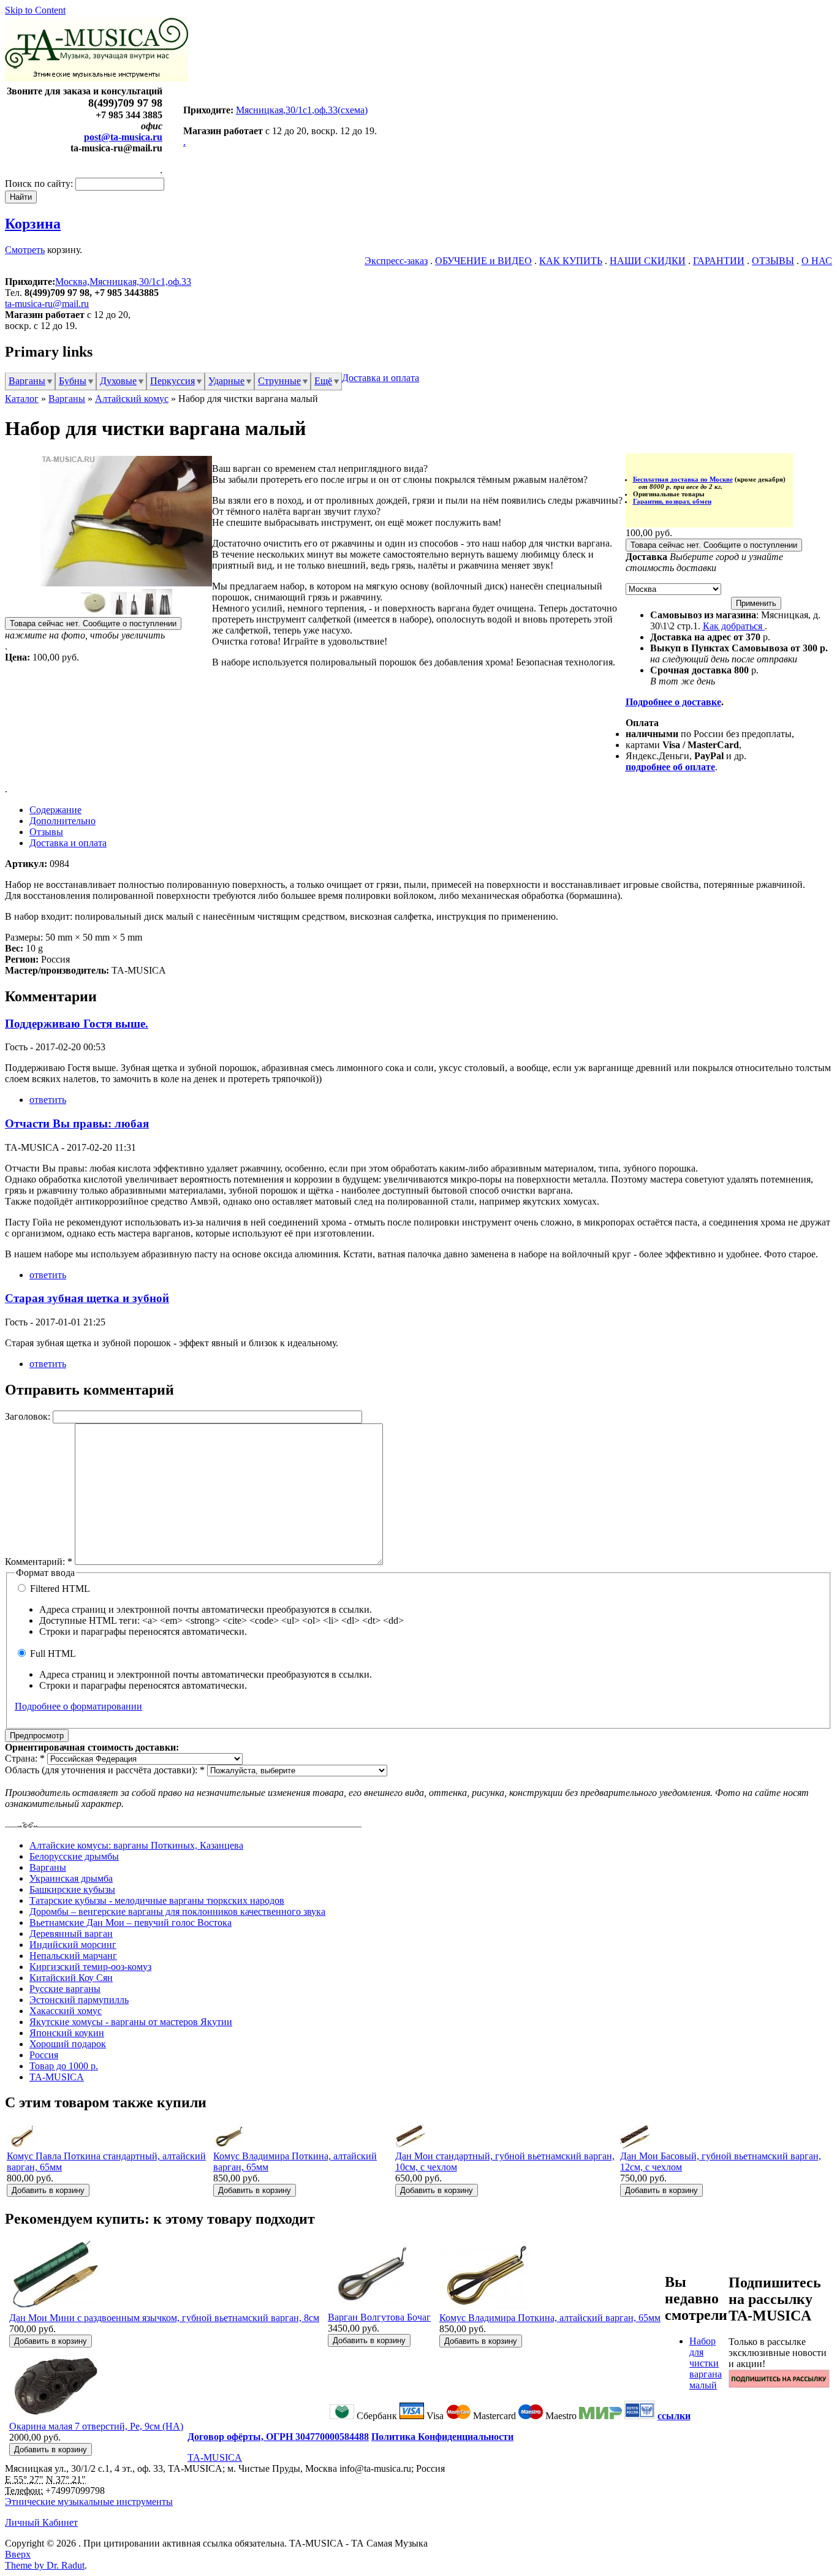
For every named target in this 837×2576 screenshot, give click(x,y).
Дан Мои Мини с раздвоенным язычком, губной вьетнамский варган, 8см (164, 2318)
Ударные (226, 381)
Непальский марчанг (73, 1956)
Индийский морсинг (73, 1945)
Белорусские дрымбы (74, 1856)
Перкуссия (172, 381)
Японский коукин (67, 2033)
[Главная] (97, 78)
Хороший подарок (68, 2044)
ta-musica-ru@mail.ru (47, 304)
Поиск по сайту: (40, 184)
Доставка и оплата (381, 378)
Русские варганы (65, 1989)
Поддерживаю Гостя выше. (77, 1024)
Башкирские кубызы (72, 1889)
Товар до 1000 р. (64, 2066)
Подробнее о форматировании (78, 1706)
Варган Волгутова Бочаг (379, 2317)
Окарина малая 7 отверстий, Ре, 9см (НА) (96, 2426)
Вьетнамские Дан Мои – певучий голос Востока (131, 1923)
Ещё (323, 381)
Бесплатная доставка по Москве (683, 479)
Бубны (73, 381)
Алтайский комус (132, 399)
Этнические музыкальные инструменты (89, 2502)
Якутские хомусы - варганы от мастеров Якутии (131, 2022)
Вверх (18, 2554)
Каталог (22, 399)
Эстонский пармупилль (79, 2000)
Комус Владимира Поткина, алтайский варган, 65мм (550, 2318)
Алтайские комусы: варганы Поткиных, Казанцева (136, 1845)
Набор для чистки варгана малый (706, 2363)
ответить (48, 1100)
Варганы (27, 381)
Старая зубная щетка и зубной (87, 1298)
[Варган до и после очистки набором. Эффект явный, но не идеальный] (126, 611)
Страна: (25, 1758)
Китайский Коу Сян (71, 1978)
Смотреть (25, 250)
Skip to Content (35, 10)
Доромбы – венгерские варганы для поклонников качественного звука (177, 1911)
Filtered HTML (59, 1589)
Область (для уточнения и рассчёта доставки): (105, 1770)
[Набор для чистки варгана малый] (126, 583)
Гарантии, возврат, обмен (672, 501)
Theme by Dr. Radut (45, 2565)
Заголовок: (29, 1416)
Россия (44, 2055)
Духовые (118, 381)
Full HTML (52, 1654)
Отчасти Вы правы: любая (77, 1123)
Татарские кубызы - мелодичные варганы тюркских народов (157, 1900)
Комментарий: (39, 1562)
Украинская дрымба (71, 1878)
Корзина (33, 224)
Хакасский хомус (66, 2011)
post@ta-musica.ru (123, 137)
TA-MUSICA (57, 2077)
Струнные (279, 381)
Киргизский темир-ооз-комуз (90, 1967)
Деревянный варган (71, 1934)
